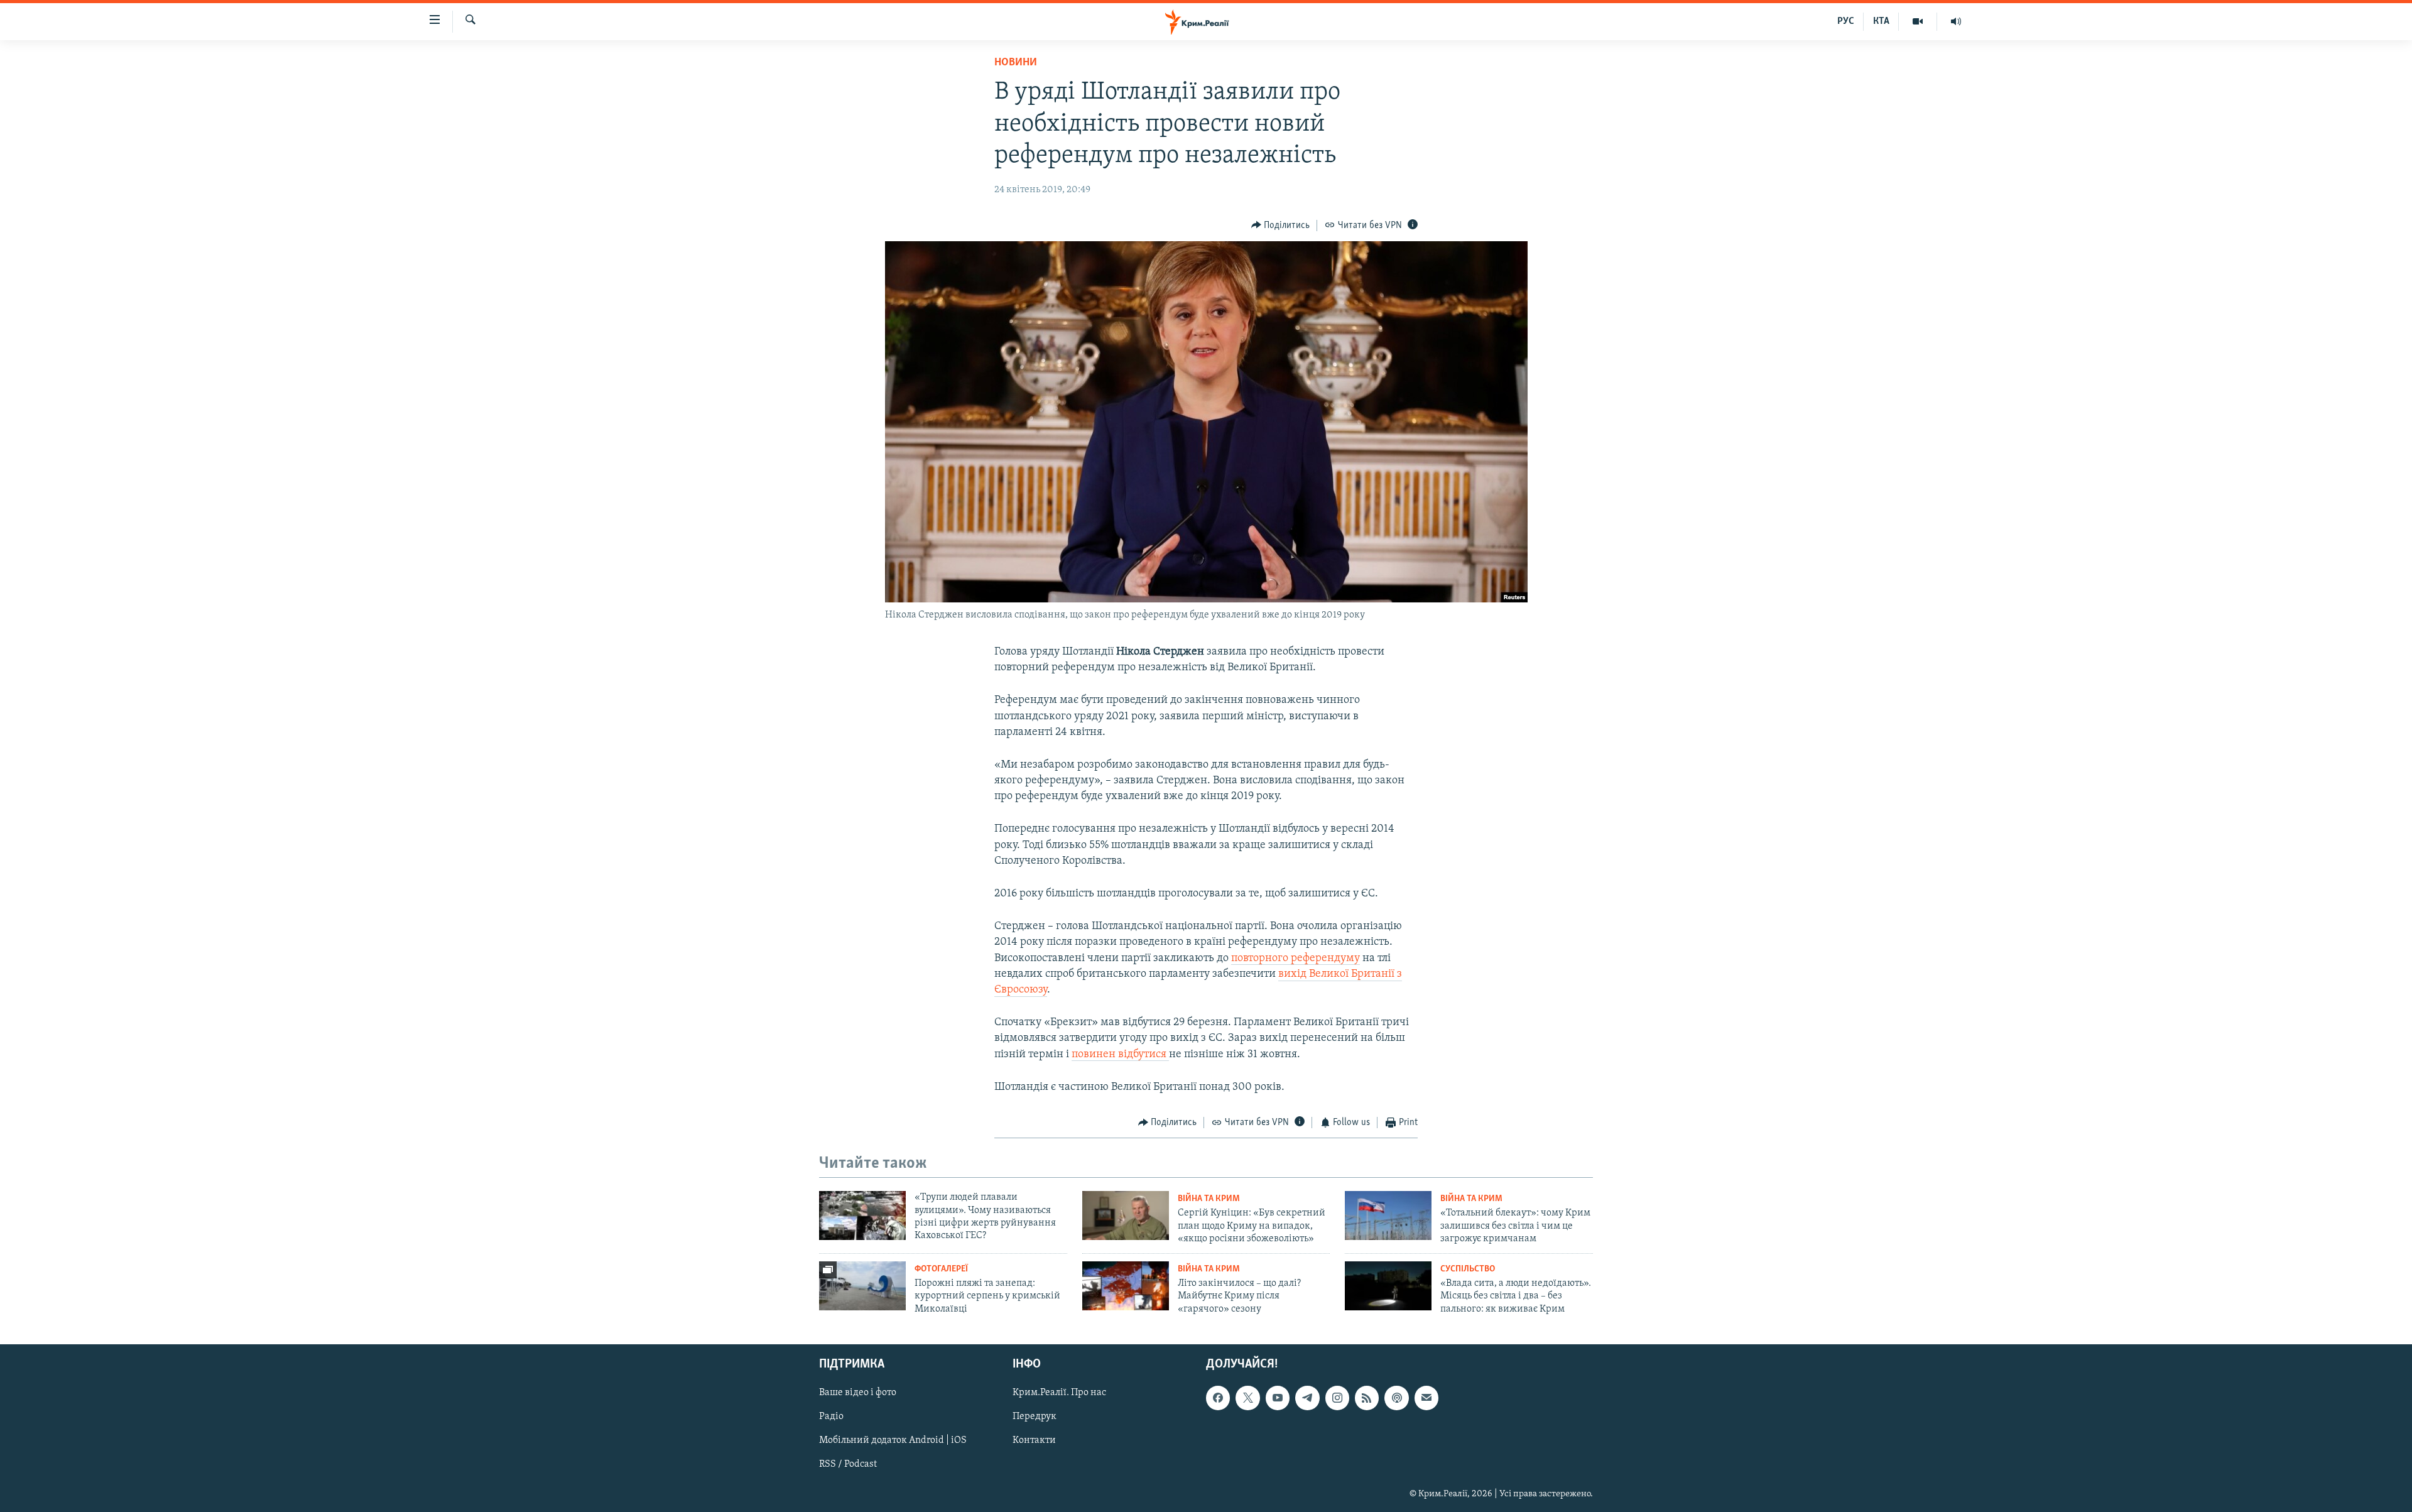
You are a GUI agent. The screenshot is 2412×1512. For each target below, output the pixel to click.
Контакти (1034, 1440)
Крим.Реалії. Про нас (1059, 1393)
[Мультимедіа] (1918, 21)
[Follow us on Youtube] (1278, 1398)
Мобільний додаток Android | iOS (893, 1440)
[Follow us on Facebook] (1218, 1398)
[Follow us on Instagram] (1337, 1398)
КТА (1881, 21)
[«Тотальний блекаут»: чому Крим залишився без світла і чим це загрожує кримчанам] (1388, 1216)
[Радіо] (1956, 21)
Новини (1016, 63)
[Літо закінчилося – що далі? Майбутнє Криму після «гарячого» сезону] (1126, 1286)
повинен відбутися (1120, 1055)
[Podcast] (1396, 1398)
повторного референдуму (1296, 959)
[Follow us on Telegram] (1307, 1398)
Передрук (1035, 1417)
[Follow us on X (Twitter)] (1247, 1398)
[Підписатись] (1426, 1398)
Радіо (831, 1417)
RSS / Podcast (848, 1465)
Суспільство (1468, 1269)
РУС (1846, 21)
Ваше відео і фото (858, 1393)
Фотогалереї (941, 1269)
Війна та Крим (1209, 1199)
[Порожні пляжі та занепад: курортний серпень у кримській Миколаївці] (862, 1286)
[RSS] (1367, 1398)
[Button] (1281, 226)
